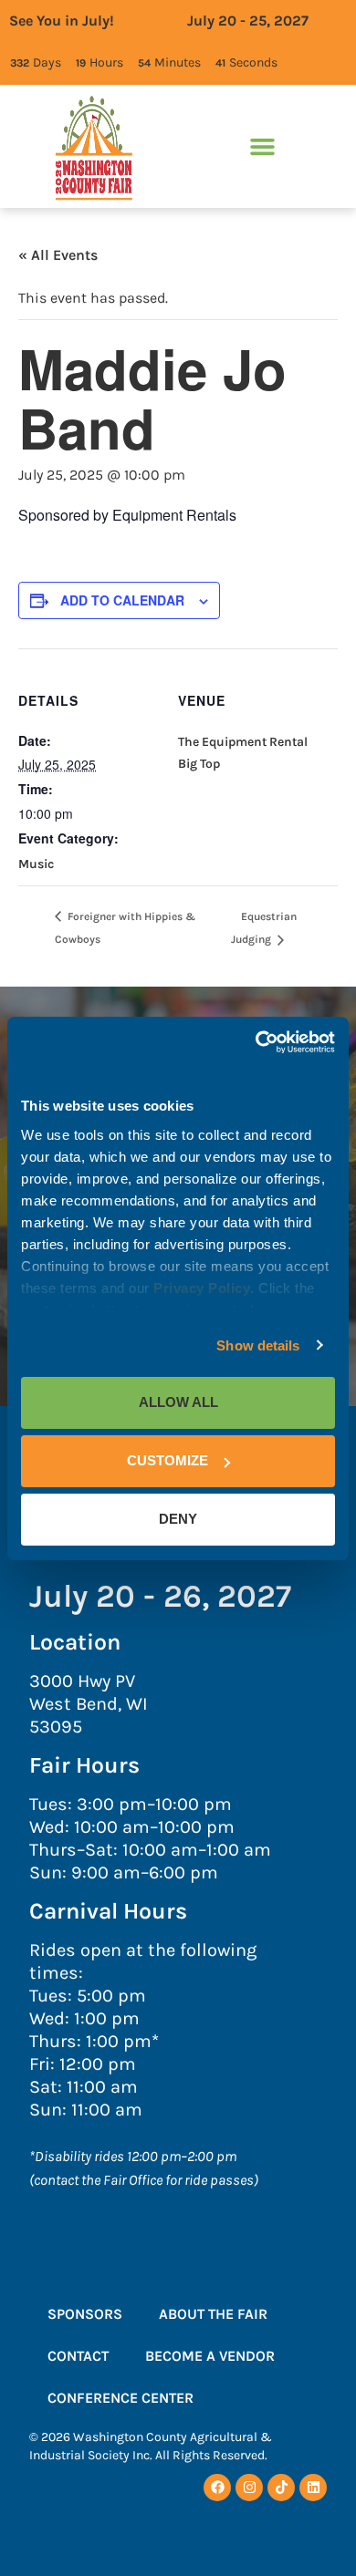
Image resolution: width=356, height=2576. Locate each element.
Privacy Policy (202, 1288)
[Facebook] (217, 2488)
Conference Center (120, 2398)
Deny (178, 1519)
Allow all (178, 1402)
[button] (263, 147)
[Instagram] (249, 2488)
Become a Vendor (210, 2356)
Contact (78, 2356)
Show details (258, 1345)
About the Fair (213, 2314)
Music (36, 864)
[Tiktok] (281, 2488)
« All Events (58, 255)
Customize (168, 1460)
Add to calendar (122, 600)
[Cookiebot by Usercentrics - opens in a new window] (256, 1042)
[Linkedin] (313, 2488)
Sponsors (85, 2314)
